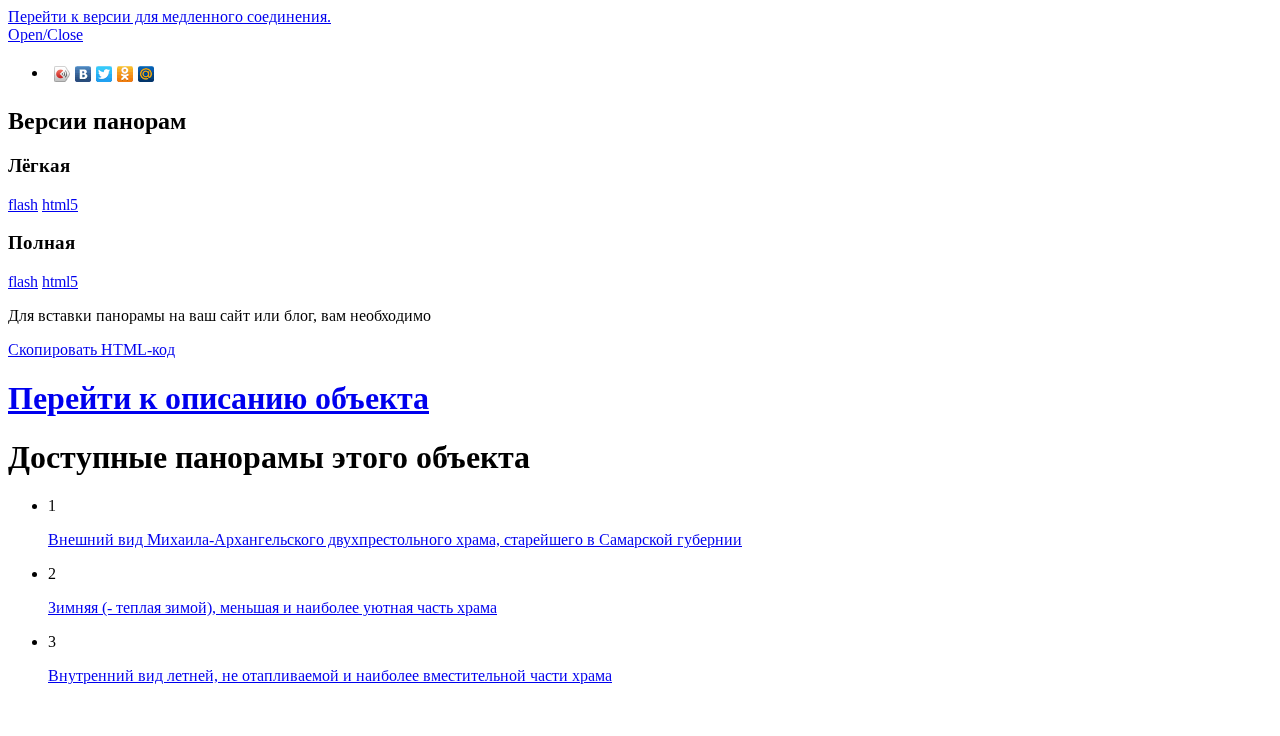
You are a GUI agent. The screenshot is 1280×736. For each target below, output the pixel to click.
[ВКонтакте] (83, 74)
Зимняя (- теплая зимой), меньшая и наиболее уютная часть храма (272, 607)
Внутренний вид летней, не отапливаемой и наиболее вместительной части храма (330, 675)
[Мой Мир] (146, 74)
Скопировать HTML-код (91, 349)
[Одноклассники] (125, 74)
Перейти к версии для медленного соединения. (169, 16)
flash (23, 204)
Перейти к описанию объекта (218, 398)
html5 (60, 204)
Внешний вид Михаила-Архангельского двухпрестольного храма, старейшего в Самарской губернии (395, 539)
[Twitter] (104, 74)
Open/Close (45, 34)
